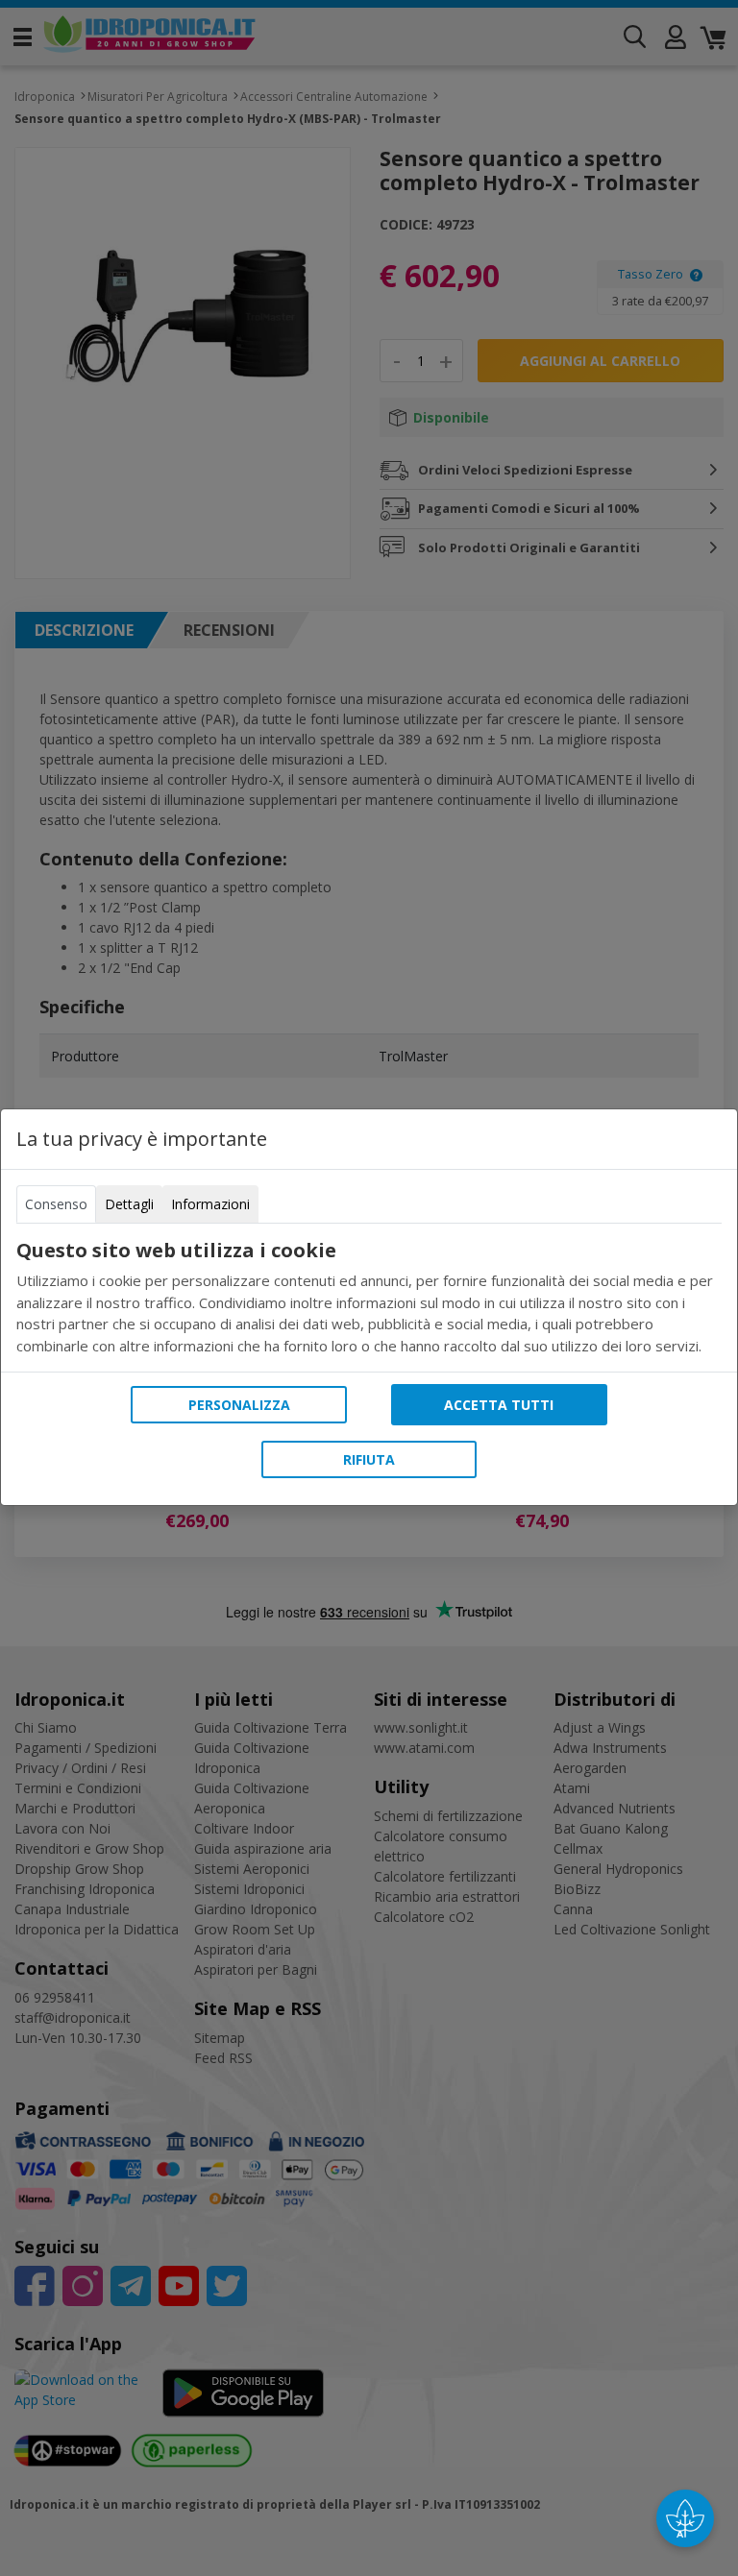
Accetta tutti (499, 1405)
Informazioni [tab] (210, 1204)
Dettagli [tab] (129, 1204)
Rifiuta (369, 1459)
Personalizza (239, 1405)
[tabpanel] (369, 1298)
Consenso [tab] (56, 1204)
